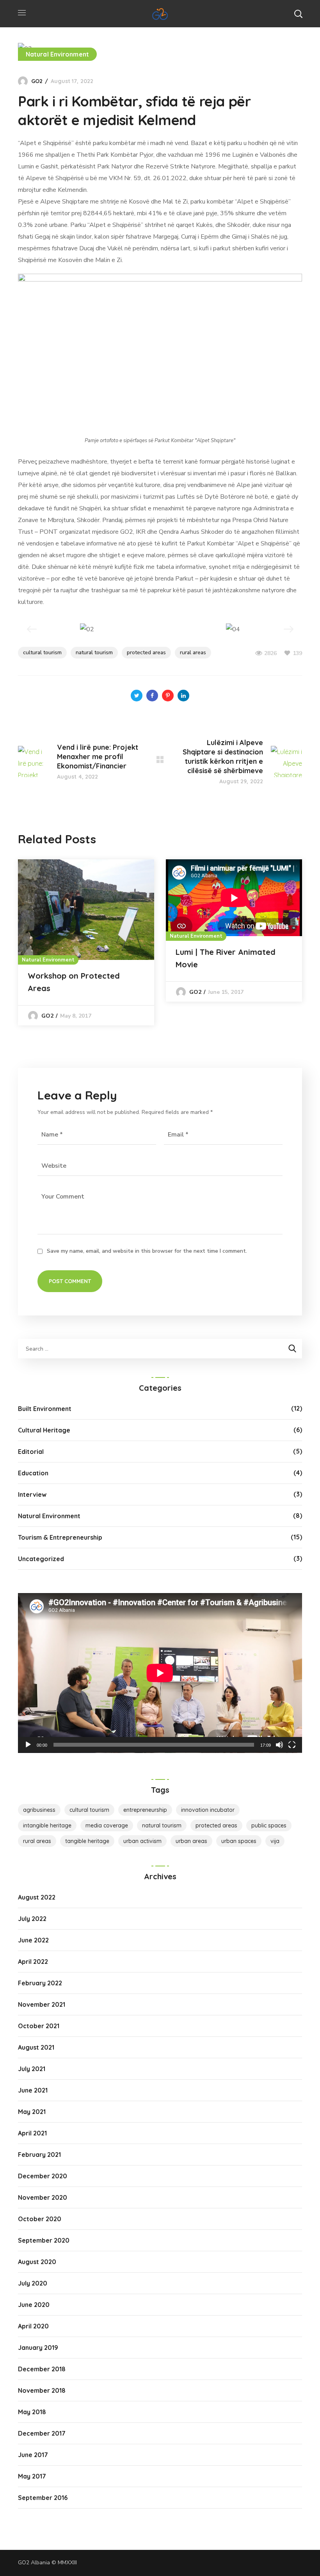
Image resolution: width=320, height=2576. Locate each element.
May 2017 (32, 2476)
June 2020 (34, 2305)
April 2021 (32, 2133)
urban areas (191, 1841)
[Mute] (279, 1745)
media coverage (107, 1825)
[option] (86, 942)
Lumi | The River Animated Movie (226, 958)
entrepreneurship (145, 1810)
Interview (32, 1494)
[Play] (28, 1745)
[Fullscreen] (292, 1745)
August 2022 (37, 1897)
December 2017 (42, 2433)
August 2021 (36, 2047)
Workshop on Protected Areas (74, 982)
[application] (160, 1673)
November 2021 (42, 2004)
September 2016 (43, 2498)
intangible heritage (47, 1825)
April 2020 (33, 2326)
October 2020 (40, 2219)
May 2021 (32, 2112)
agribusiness (39, 1810)
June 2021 (33, 2090)
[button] (298, 14)
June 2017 (33, 2455)
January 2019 (38, 2348)
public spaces (269, 1825)
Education (33, 1473)
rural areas (193, 652)
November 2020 (43, 2197)
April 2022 (33, 1962)
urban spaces (239, 1841)
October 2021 (39, 2026)
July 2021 (32, 2069)
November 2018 (42, 2390)
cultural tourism (42, 652)
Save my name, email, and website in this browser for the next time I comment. (147, 1251)
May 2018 (32, 2412)
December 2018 (42, 2369)
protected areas (146, 652)
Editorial (31, 1452)
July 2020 (33, 2283)
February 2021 (39, 2155)
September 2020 (44, 2240)
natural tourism (94, 652)
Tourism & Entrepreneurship (60, 1537)
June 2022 (33, 1940)
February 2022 (40, 1983)
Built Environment (45, 1409)
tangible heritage (87, 1841)
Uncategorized (41, 1559)
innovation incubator (208, 1810)
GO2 (37, 81)
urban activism (142, 1841)
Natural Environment (57, 54)
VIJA (275, 1841)
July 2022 (32, 1919)
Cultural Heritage (44, 1430)
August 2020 (37, 2262)
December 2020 (43, 2176)
